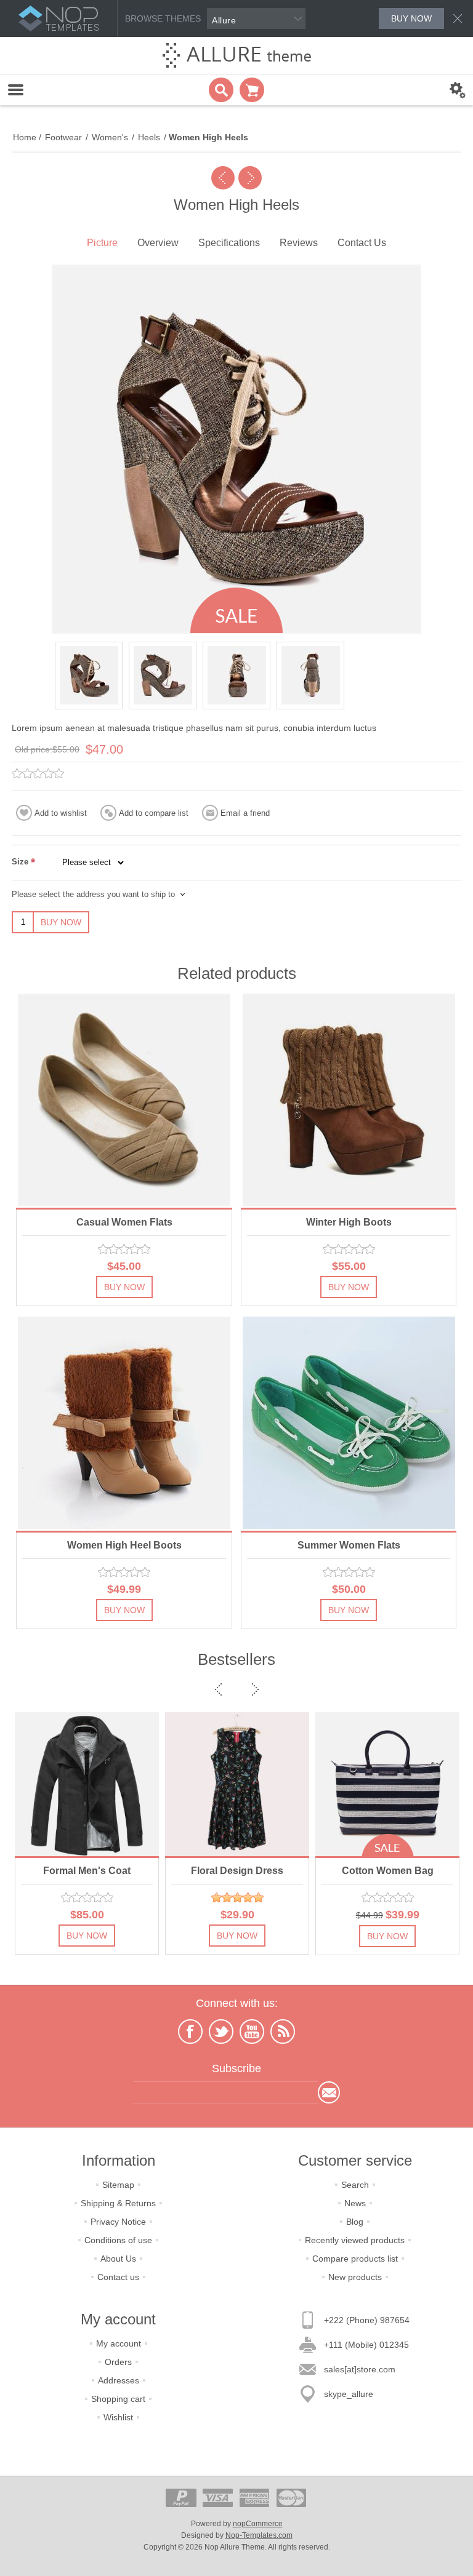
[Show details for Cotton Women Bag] (237, 1784)
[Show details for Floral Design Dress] (87, 1784)
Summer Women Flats (349, 1545)
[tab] (102, 244)
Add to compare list (154, 813)
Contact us (118, 2277)
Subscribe (329, 2092)
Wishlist (118, 2417)
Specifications (229, 243)
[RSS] (283, 2032)
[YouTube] (252, 2032)
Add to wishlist (61, 813)
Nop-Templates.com (259, 2535)
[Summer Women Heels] (223, 178)
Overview (158, 243)
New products (355, 2277)
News (355, 2203)
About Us (118, 2259)
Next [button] (254, 1689)
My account (119, 2343)
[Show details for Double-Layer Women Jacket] (387, 1784)
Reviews (299, 243)
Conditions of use (118, 2240)
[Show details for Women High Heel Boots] (124, 1423)
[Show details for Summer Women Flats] (349, 1423)
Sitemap (118, 2185)
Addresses (119, 2380)
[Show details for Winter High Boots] (349, 1100)
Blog (355, 2222)
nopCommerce (258, 2524)
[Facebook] (190, 2032)
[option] (89, 676)
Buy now (411, 18)
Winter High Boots (349, 1222)
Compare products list (355, 2259)
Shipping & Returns (118, 2203)
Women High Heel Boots (124, 1545)
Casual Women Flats (124, 1222)
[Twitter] (221, 2032)
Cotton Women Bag (237, 1871)
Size (21, 862)
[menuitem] (118, 2185)
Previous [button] (219, 1689)
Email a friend (245, 813)
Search (355, 2185)
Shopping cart (118, 2399)
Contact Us (362, 243)
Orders (118, 2362)
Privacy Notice (118, 2222)
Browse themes (163, 18)
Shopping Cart (252, 90)
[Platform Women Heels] (250, 178)
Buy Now (61, 922)
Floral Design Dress (87, 1871)
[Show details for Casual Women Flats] (124, 1100)
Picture (102, 243)
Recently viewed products (355, 2240)
